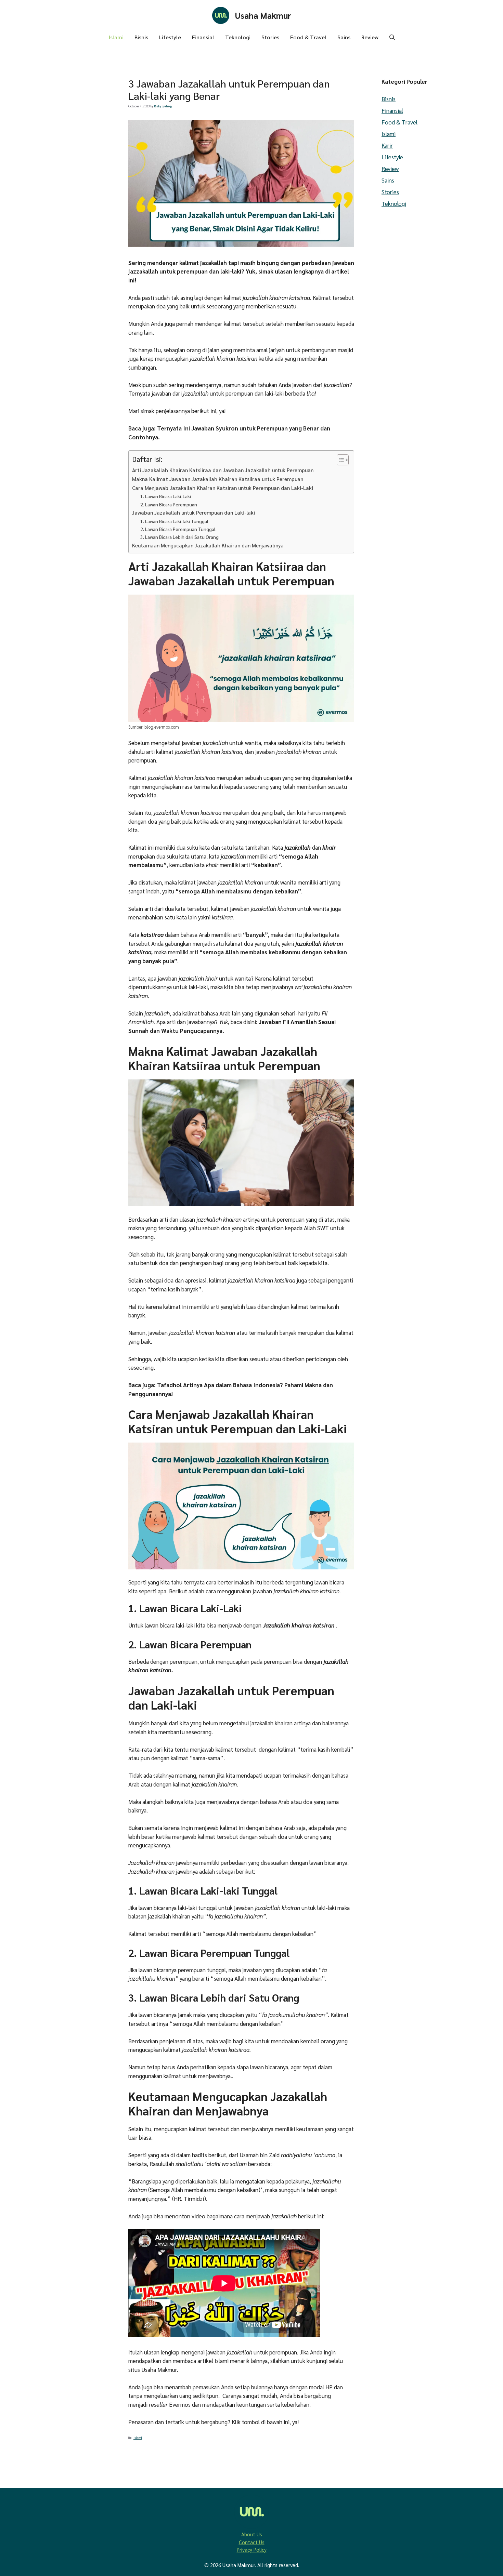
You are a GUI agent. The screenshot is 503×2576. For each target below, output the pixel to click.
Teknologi (238, 37)
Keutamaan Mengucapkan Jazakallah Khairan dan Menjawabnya (208, 545)
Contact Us (252, 2542)
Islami (116, 37)
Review (370, 37)
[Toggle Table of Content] (339, 460)
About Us (252, 2534)
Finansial (203, 37)
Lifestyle (170, 37)
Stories (270, 37)
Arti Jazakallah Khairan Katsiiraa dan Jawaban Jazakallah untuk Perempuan (223, 470)
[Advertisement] (77, 244)
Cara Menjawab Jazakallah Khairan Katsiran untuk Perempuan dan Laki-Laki (223, 488)
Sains (344, 37)
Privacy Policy (252, 2550)
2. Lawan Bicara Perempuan (169, 504)
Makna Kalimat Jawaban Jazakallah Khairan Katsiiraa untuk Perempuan (218, 479)
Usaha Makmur (263, 15)
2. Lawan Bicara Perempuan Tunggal (178, 529)
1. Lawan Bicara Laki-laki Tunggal (174, 521)
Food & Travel (308, 37)
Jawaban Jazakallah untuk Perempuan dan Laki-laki (194, 513)
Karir (387, 145)
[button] (392, 37)
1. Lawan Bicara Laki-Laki (166, 496)
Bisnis (141, 37)
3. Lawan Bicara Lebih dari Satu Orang (179, 537)
